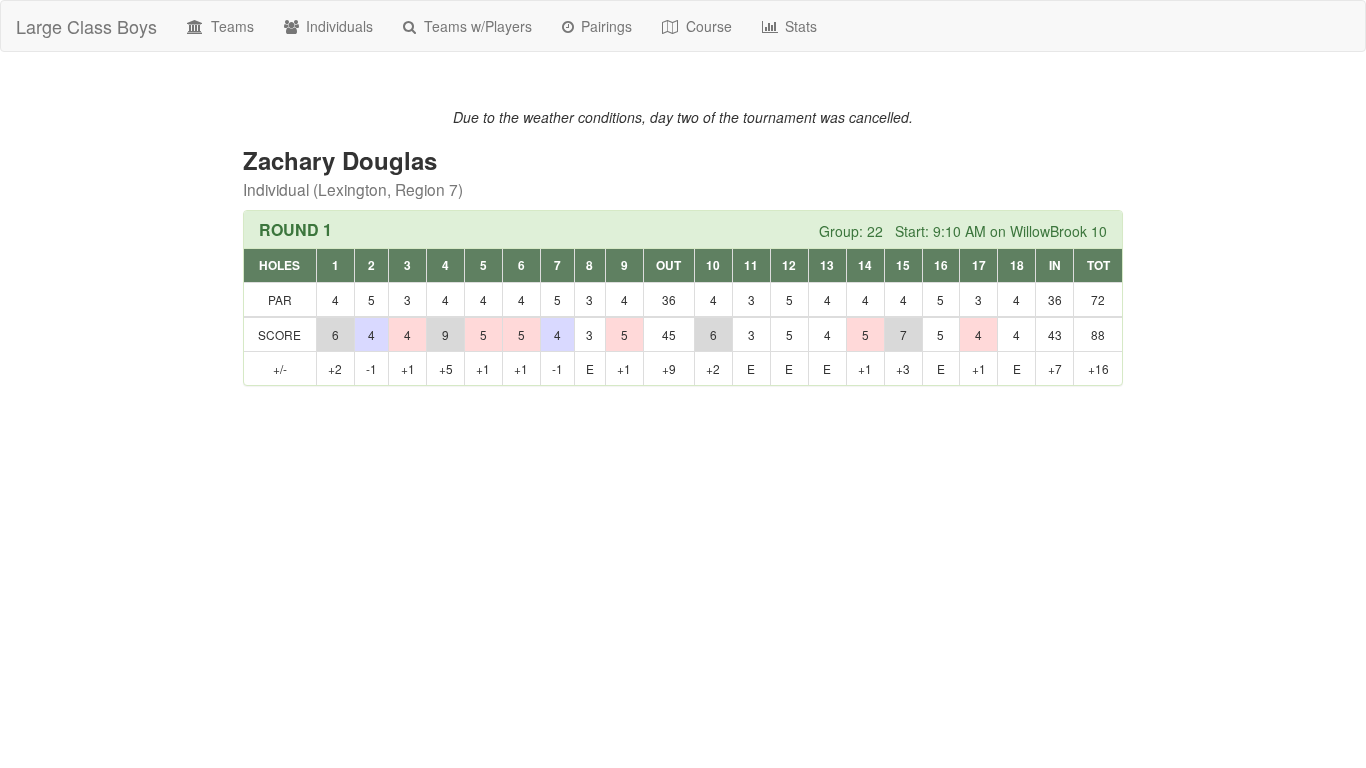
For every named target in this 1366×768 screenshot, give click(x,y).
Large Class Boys (86, 26)
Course (707, 26)
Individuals (337, 26)
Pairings (604, 26)
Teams (230, 26)
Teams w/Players (476, 26)
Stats (799, 26)
